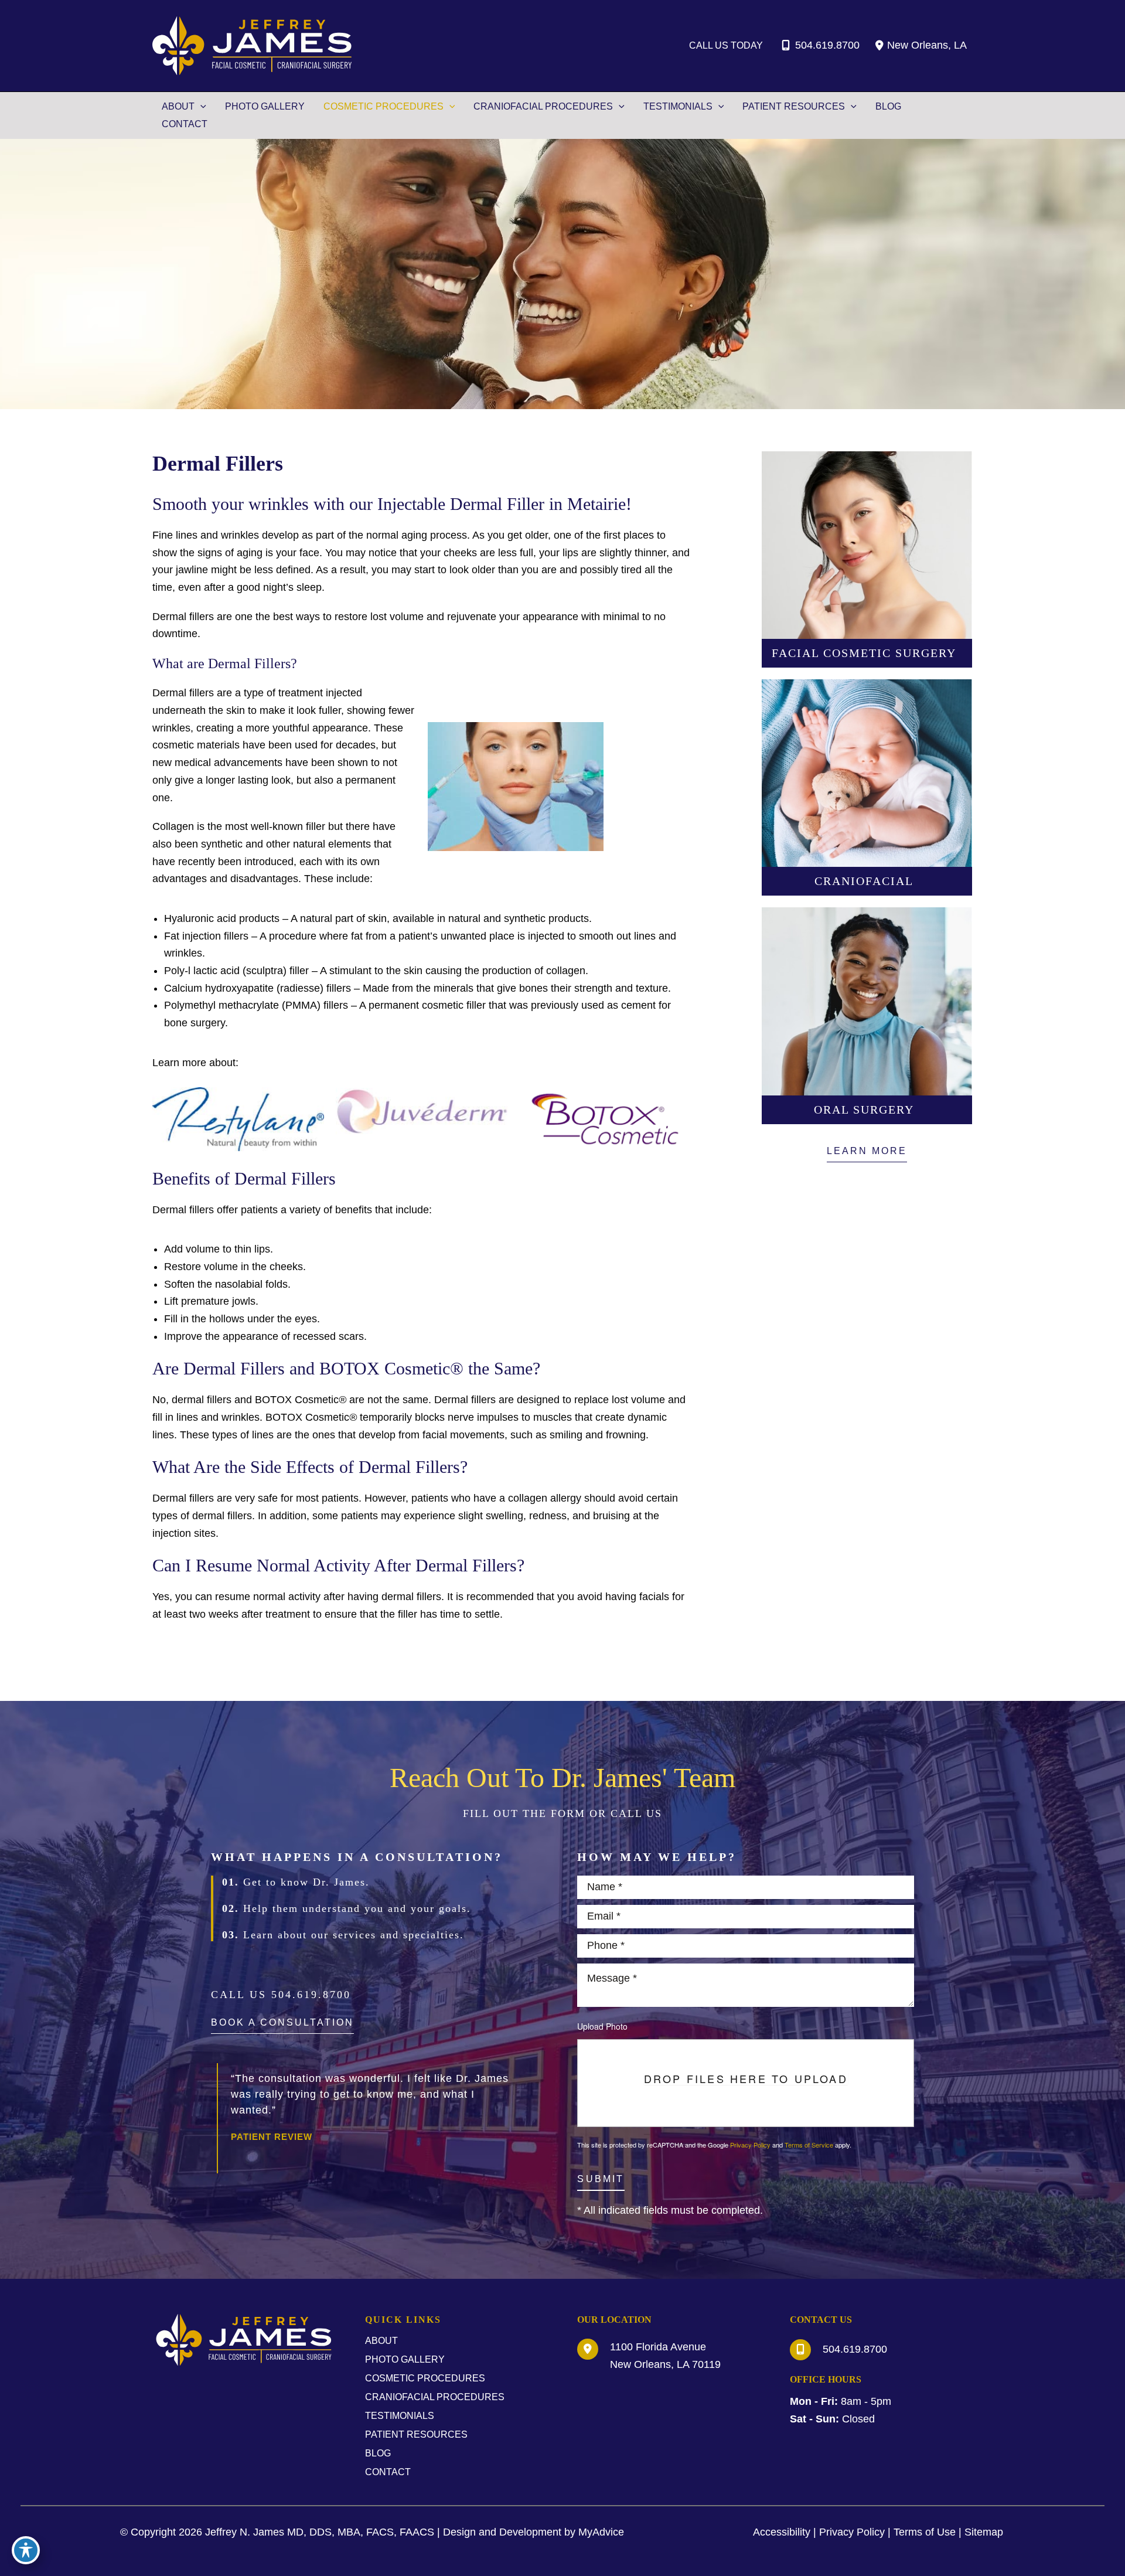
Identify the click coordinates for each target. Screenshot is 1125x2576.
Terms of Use (925, 2532)
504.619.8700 (827, 45)
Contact (388, 2472)
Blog (378, 2453)
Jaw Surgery (867, 739)
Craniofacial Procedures (435, 2397)
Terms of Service (809, 2145)
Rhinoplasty (867, 562)
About (381, 2341)
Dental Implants (867, 1018)
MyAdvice (601, 2532)
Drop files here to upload (746, 2079)
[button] (867, 1154)
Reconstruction (867, 842)
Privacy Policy (750, 2145)
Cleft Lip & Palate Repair (867, 790)
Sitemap (984, 2532)
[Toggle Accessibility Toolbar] (26, 2550)
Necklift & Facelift (867, 511)
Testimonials (400, 2416)
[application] (200, 107)
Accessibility (782, 2532)
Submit (601, 2179)
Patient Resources (416, 2434)
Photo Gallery (405, 2359)
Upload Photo (602, 2026)
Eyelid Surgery (867, 614)
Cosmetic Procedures (425, 2378)
